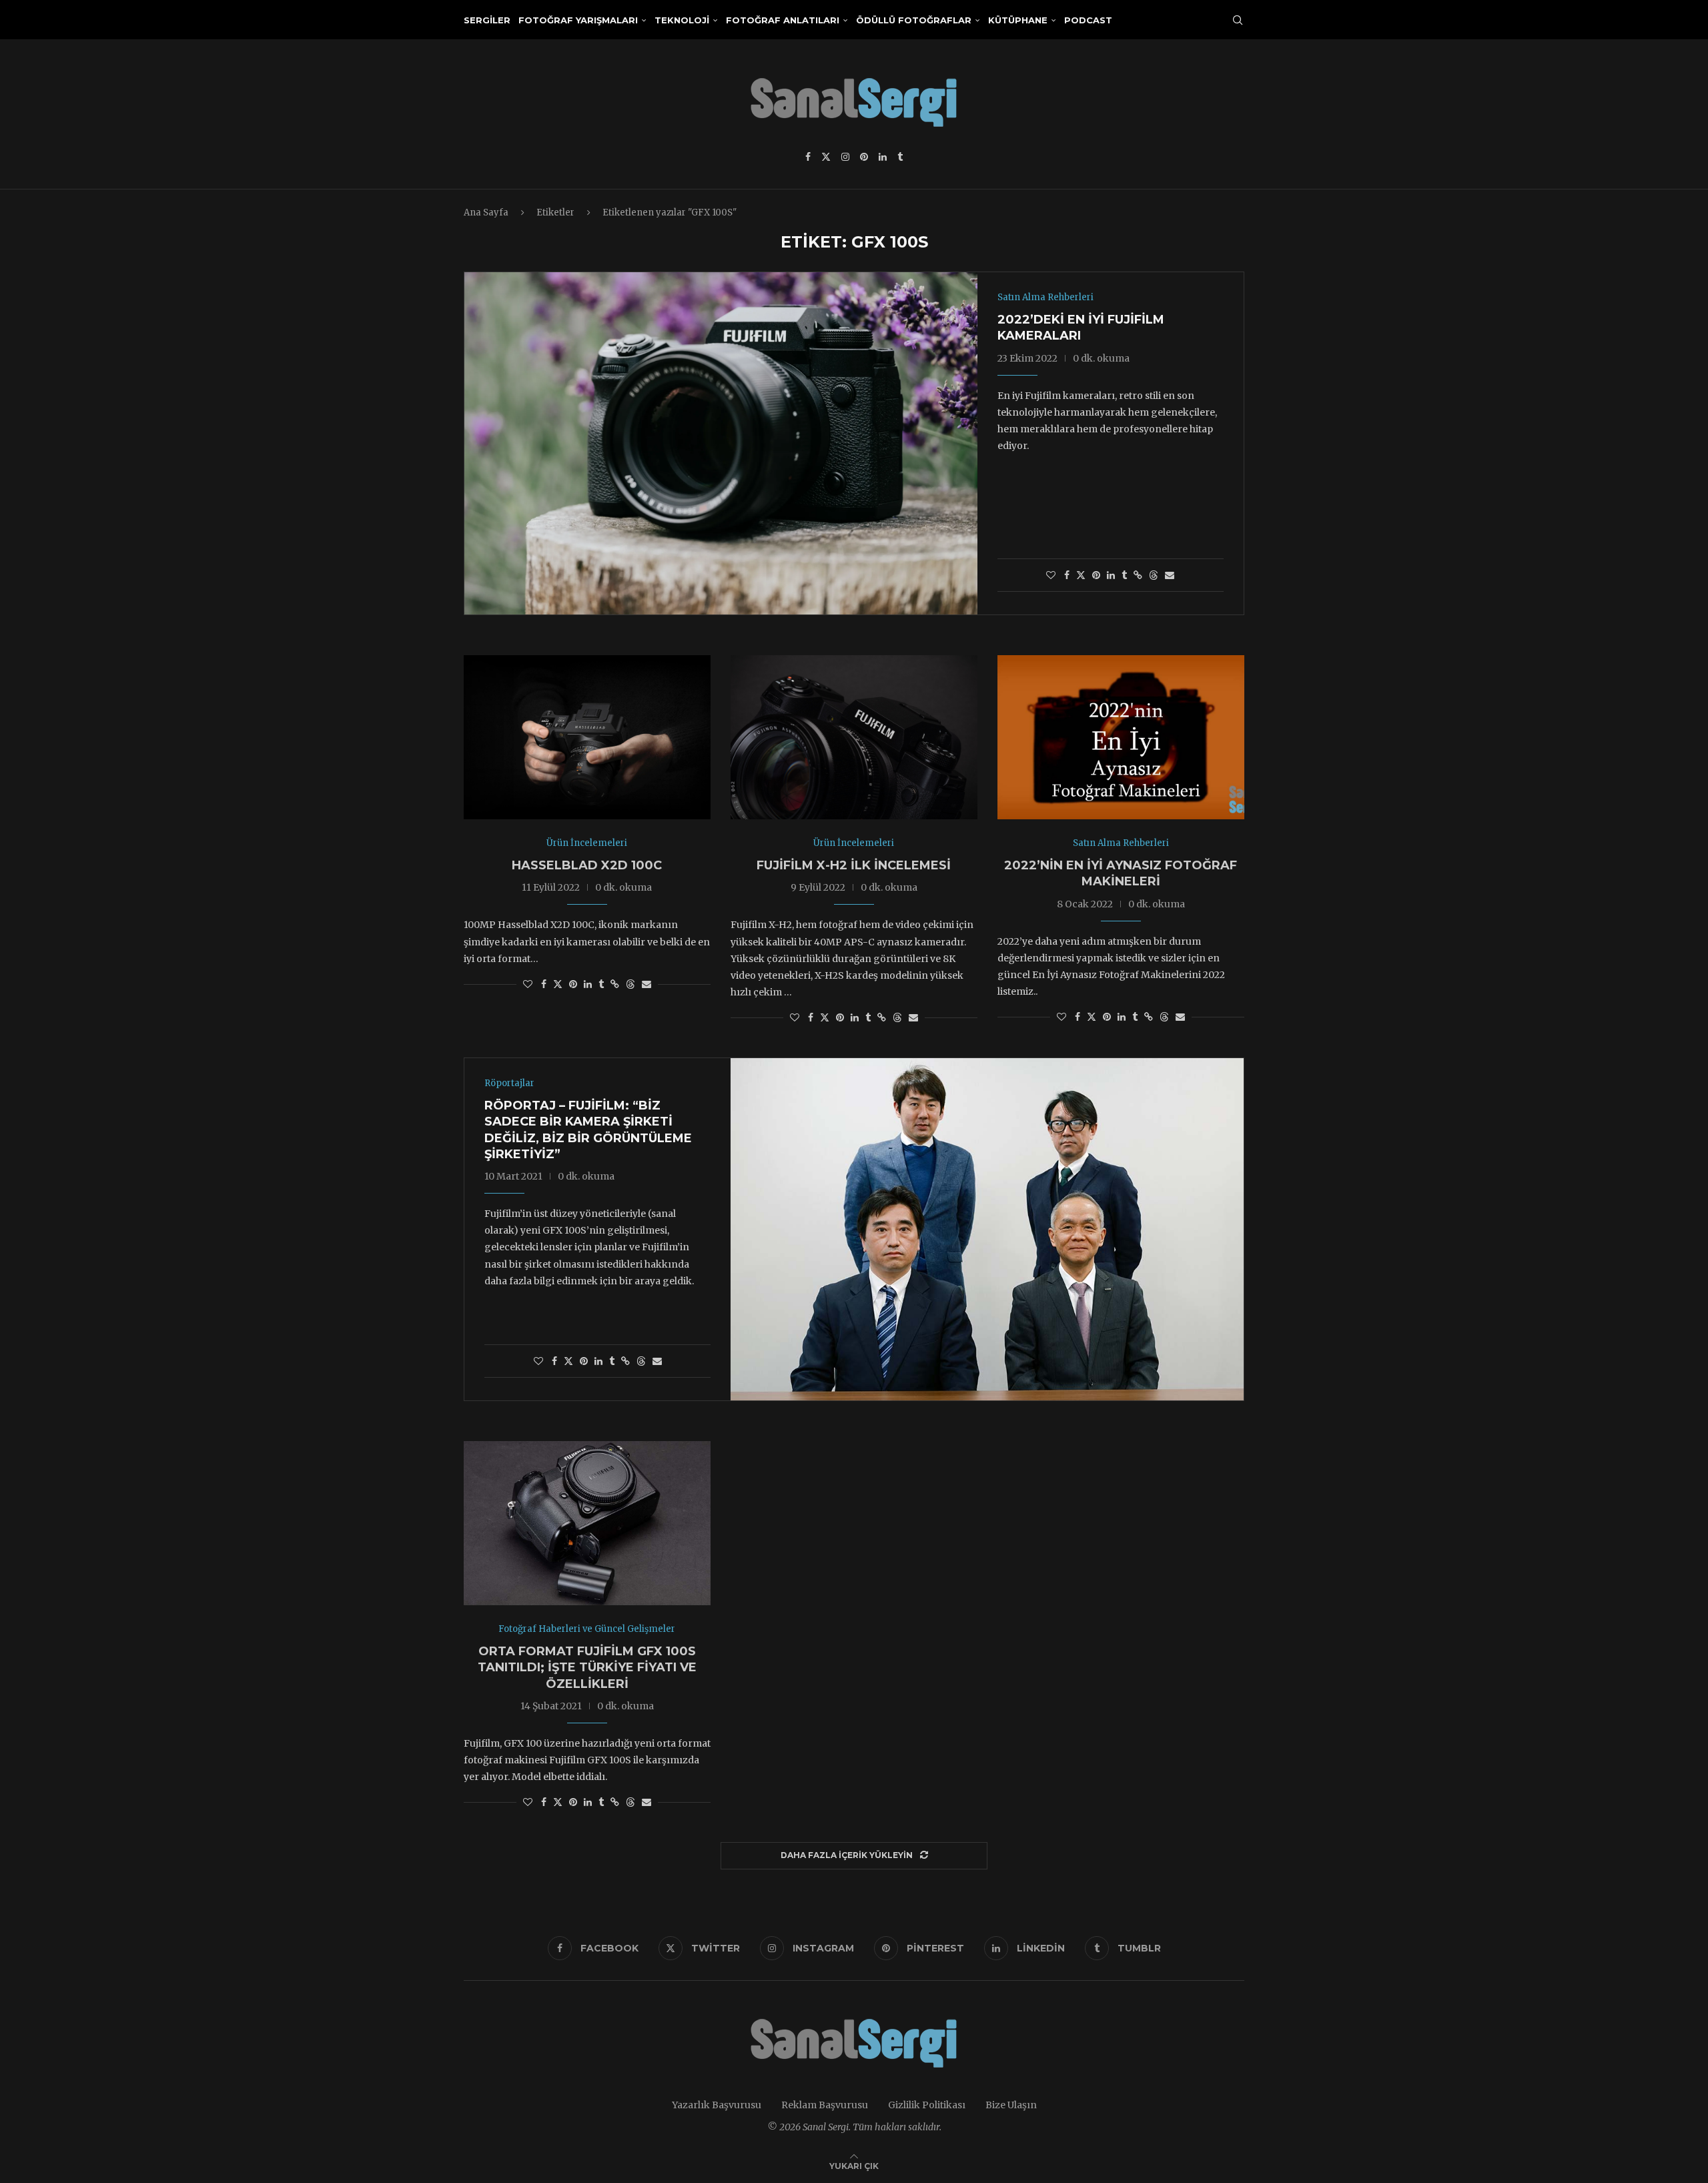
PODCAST (1088, 20)
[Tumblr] (900, 157)
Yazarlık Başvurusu (717, 2105)
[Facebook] (808, 157)
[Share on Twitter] (1081, 575)
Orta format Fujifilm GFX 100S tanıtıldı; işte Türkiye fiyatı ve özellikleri (587, 1668)
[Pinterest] (864, 157)
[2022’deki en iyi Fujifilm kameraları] (721, 443)
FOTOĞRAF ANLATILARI (783, 20)
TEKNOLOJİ (682, 20)
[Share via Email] (1170, 575)
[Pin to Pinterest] (1096, 575)
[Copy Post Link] (1138, 575)
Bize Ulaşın (1011, 2105)
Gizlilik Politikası (927, 2105)
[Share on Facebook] (1067, 575)
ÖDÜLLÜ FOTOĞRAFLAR (914, 20)
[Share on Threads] (1154, 575)
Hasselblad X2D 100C (587, 865)
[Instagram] (845, 157)
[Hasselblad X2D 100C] (587, 738)
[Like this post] (1051, 575)
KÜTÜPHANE (1018, 20)
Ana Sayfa (486, 212)
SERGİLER (487, 20)
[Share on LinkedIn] (1111, 575)
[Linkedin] (883, 157)
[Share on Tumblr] (1124, 575)
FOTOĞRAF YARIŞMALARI (578, 20)
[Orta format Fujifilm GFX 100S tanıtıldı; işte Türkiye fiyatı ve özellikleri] (587, 1523)
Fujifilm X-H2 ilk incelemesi (854, 865)
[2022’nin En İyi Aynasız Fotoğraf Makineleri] (1121, 738)
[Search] (1238, 20)
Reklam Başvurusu (825, 2105)
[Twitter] (826, 157)
